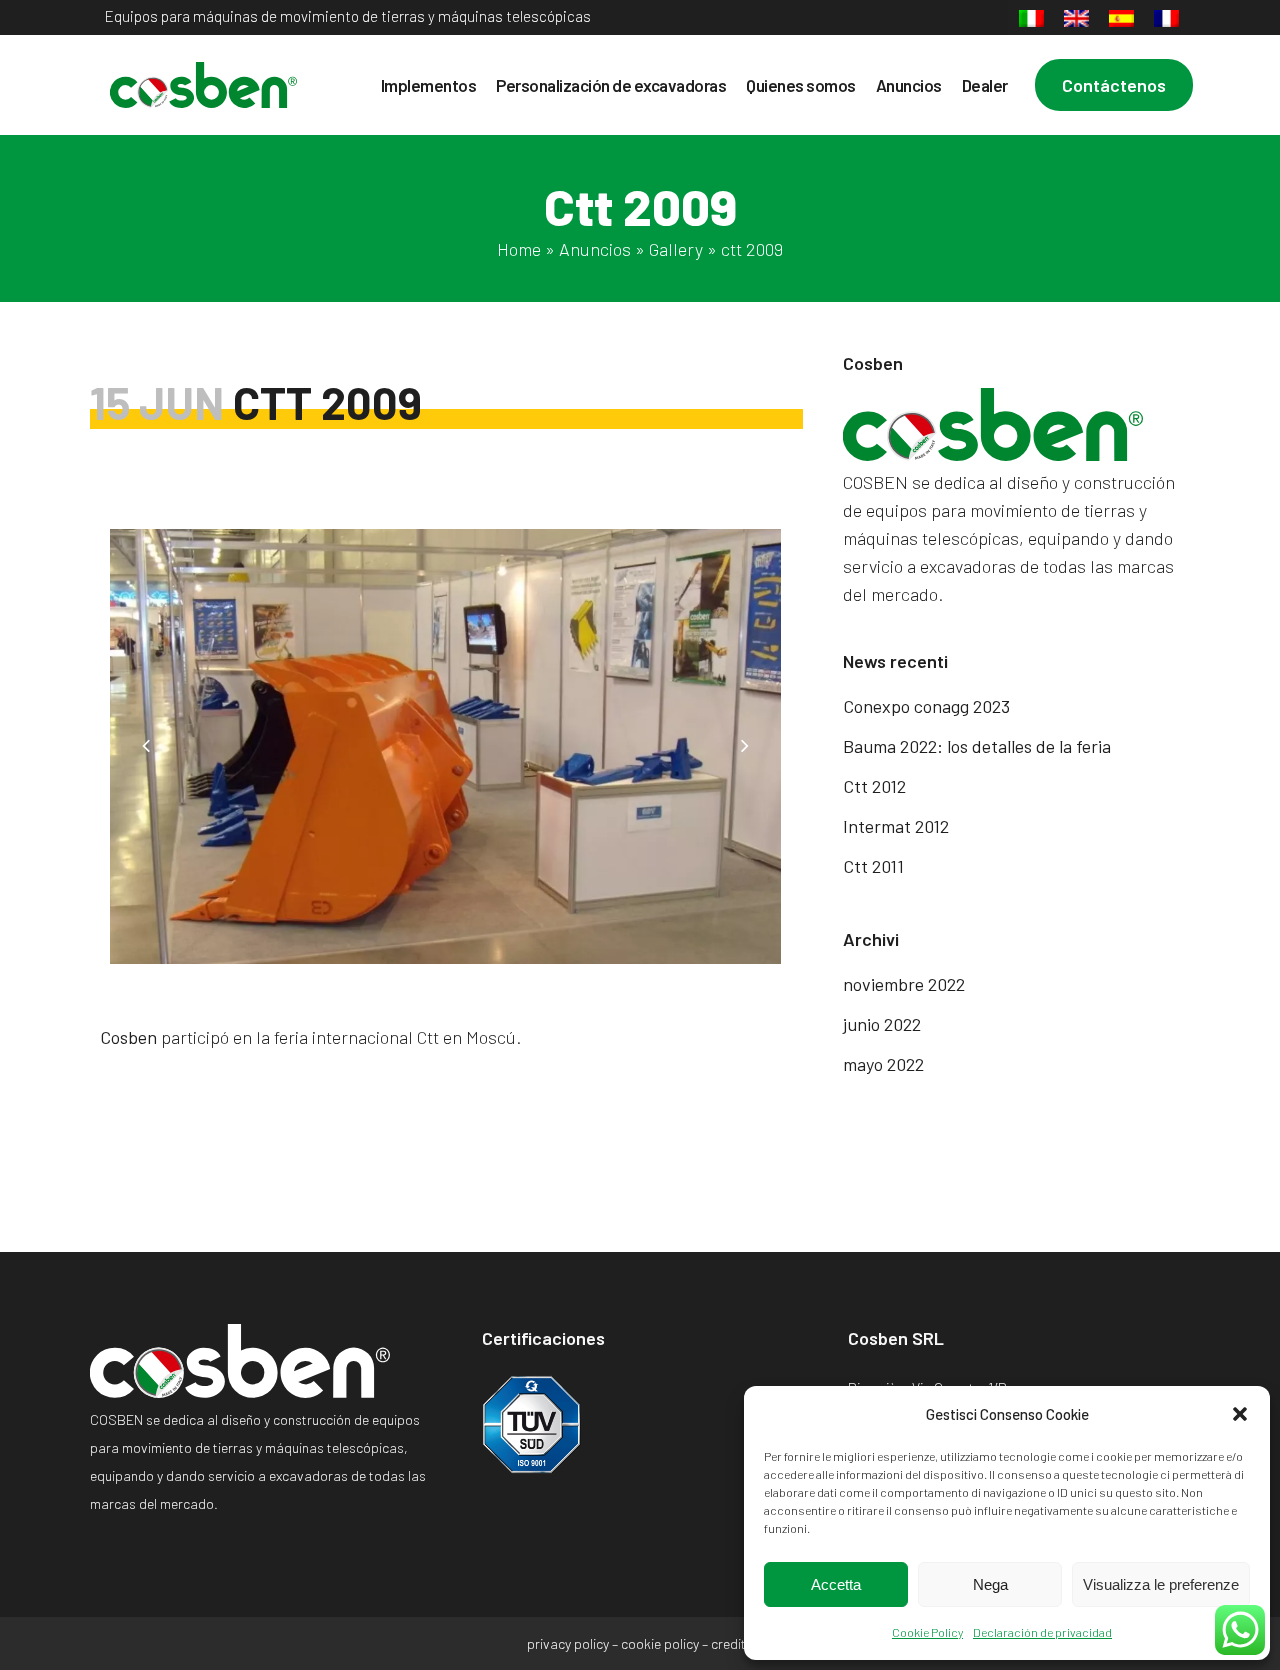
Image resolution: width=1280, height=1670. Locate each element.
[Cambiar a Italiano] (1031, 19)
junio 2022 (882, 1024)
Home (519, 249)
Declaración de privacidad (1042, 1632)
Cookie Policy (927, 1632)
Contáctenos (1114, 85)
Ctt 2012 (874, 786)
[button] (1240, 1414)
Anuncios (595, 249)
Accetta (836, 1584)
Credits (732, 1643)
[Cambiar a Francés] (1166, 19)
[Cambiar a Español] (1121, 19)
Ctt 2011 (873, 866)
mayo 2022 (883, 1064)
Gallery (676, 249)
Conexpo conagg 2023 (926, 706)
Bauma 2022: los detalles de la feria (977, 746)
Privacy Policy (568, 1643)
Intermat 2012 (896, 826)
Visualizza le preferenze (1161, 1584)
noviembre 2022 (904, 984)
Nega (990, 1584)
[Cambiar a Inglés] (1076, 19)
